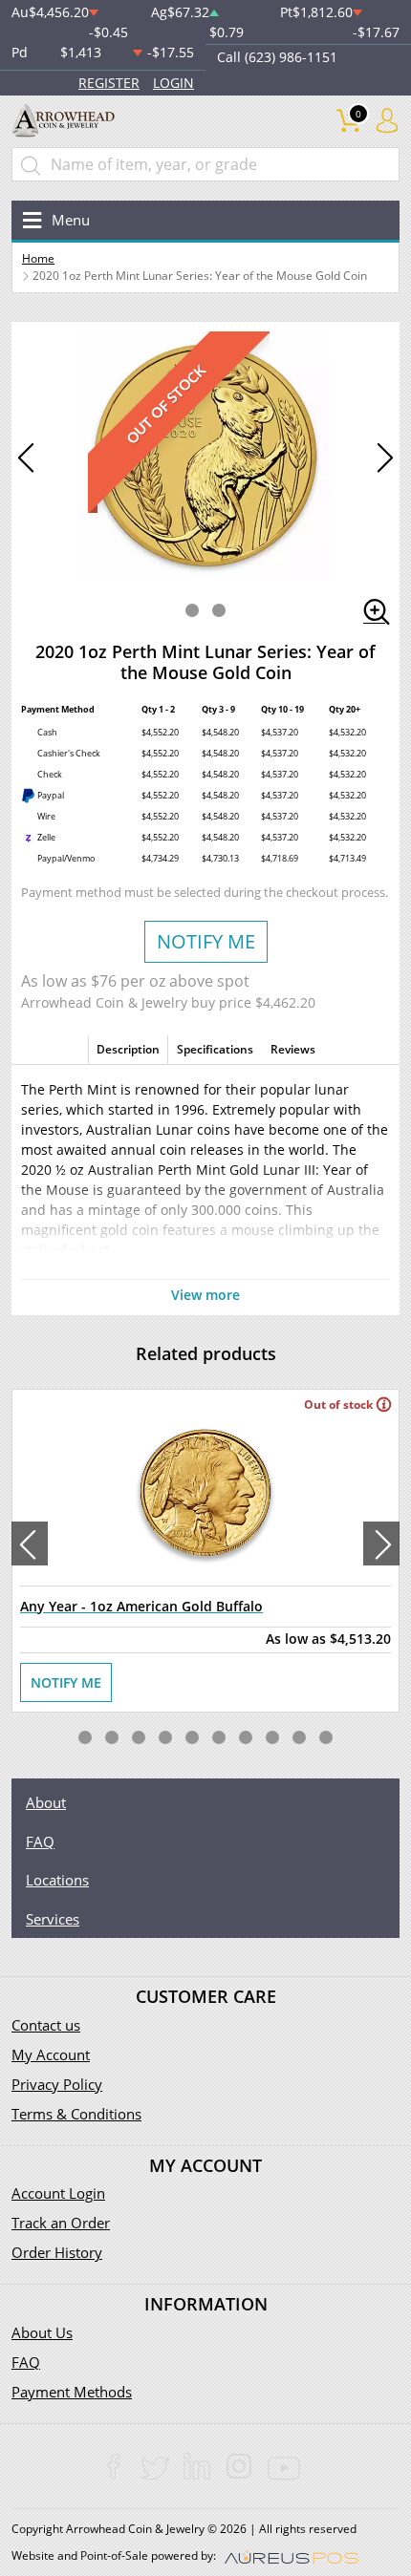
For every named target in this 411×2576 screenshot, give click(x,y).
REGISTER (109, 83)
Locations (57, 1880)
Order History (57, 2252)
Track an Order (61, 2223)
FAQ (40, 1842)
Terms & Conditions (76, 2114)
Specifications (215, 1049)
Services (53, 1919)
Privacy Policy (57, 2084)
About (46, 1802)
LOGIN (173, 83)
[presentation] (30, 1543)
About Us (42, 2332)
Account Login (58, 2193)
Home (38, 258)
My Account (51, 2054)
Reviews (293, 1049)
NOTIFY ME (206, 941)
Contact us (46, 2025)
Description (128, 1049)
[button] (192, 610)
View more (205, 1295)
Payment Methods (72, 2392)
